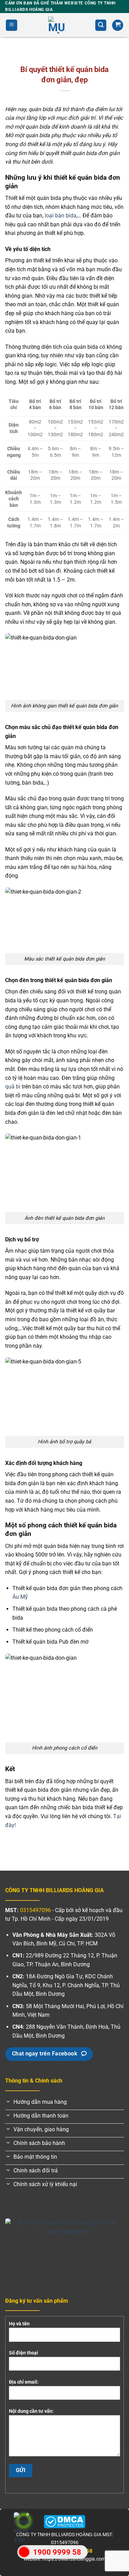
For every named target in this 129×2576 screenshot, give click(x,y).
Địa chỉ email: (24, 2382)
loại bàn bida (61, 216)
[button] (12, 25)
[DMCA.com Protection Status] (64, 2521)
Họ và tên (19, 2324)
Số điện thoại (24, 2353)
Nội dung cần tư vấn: (31, 2411)
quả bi (13, 1087)
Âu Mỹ (20, 1597)
